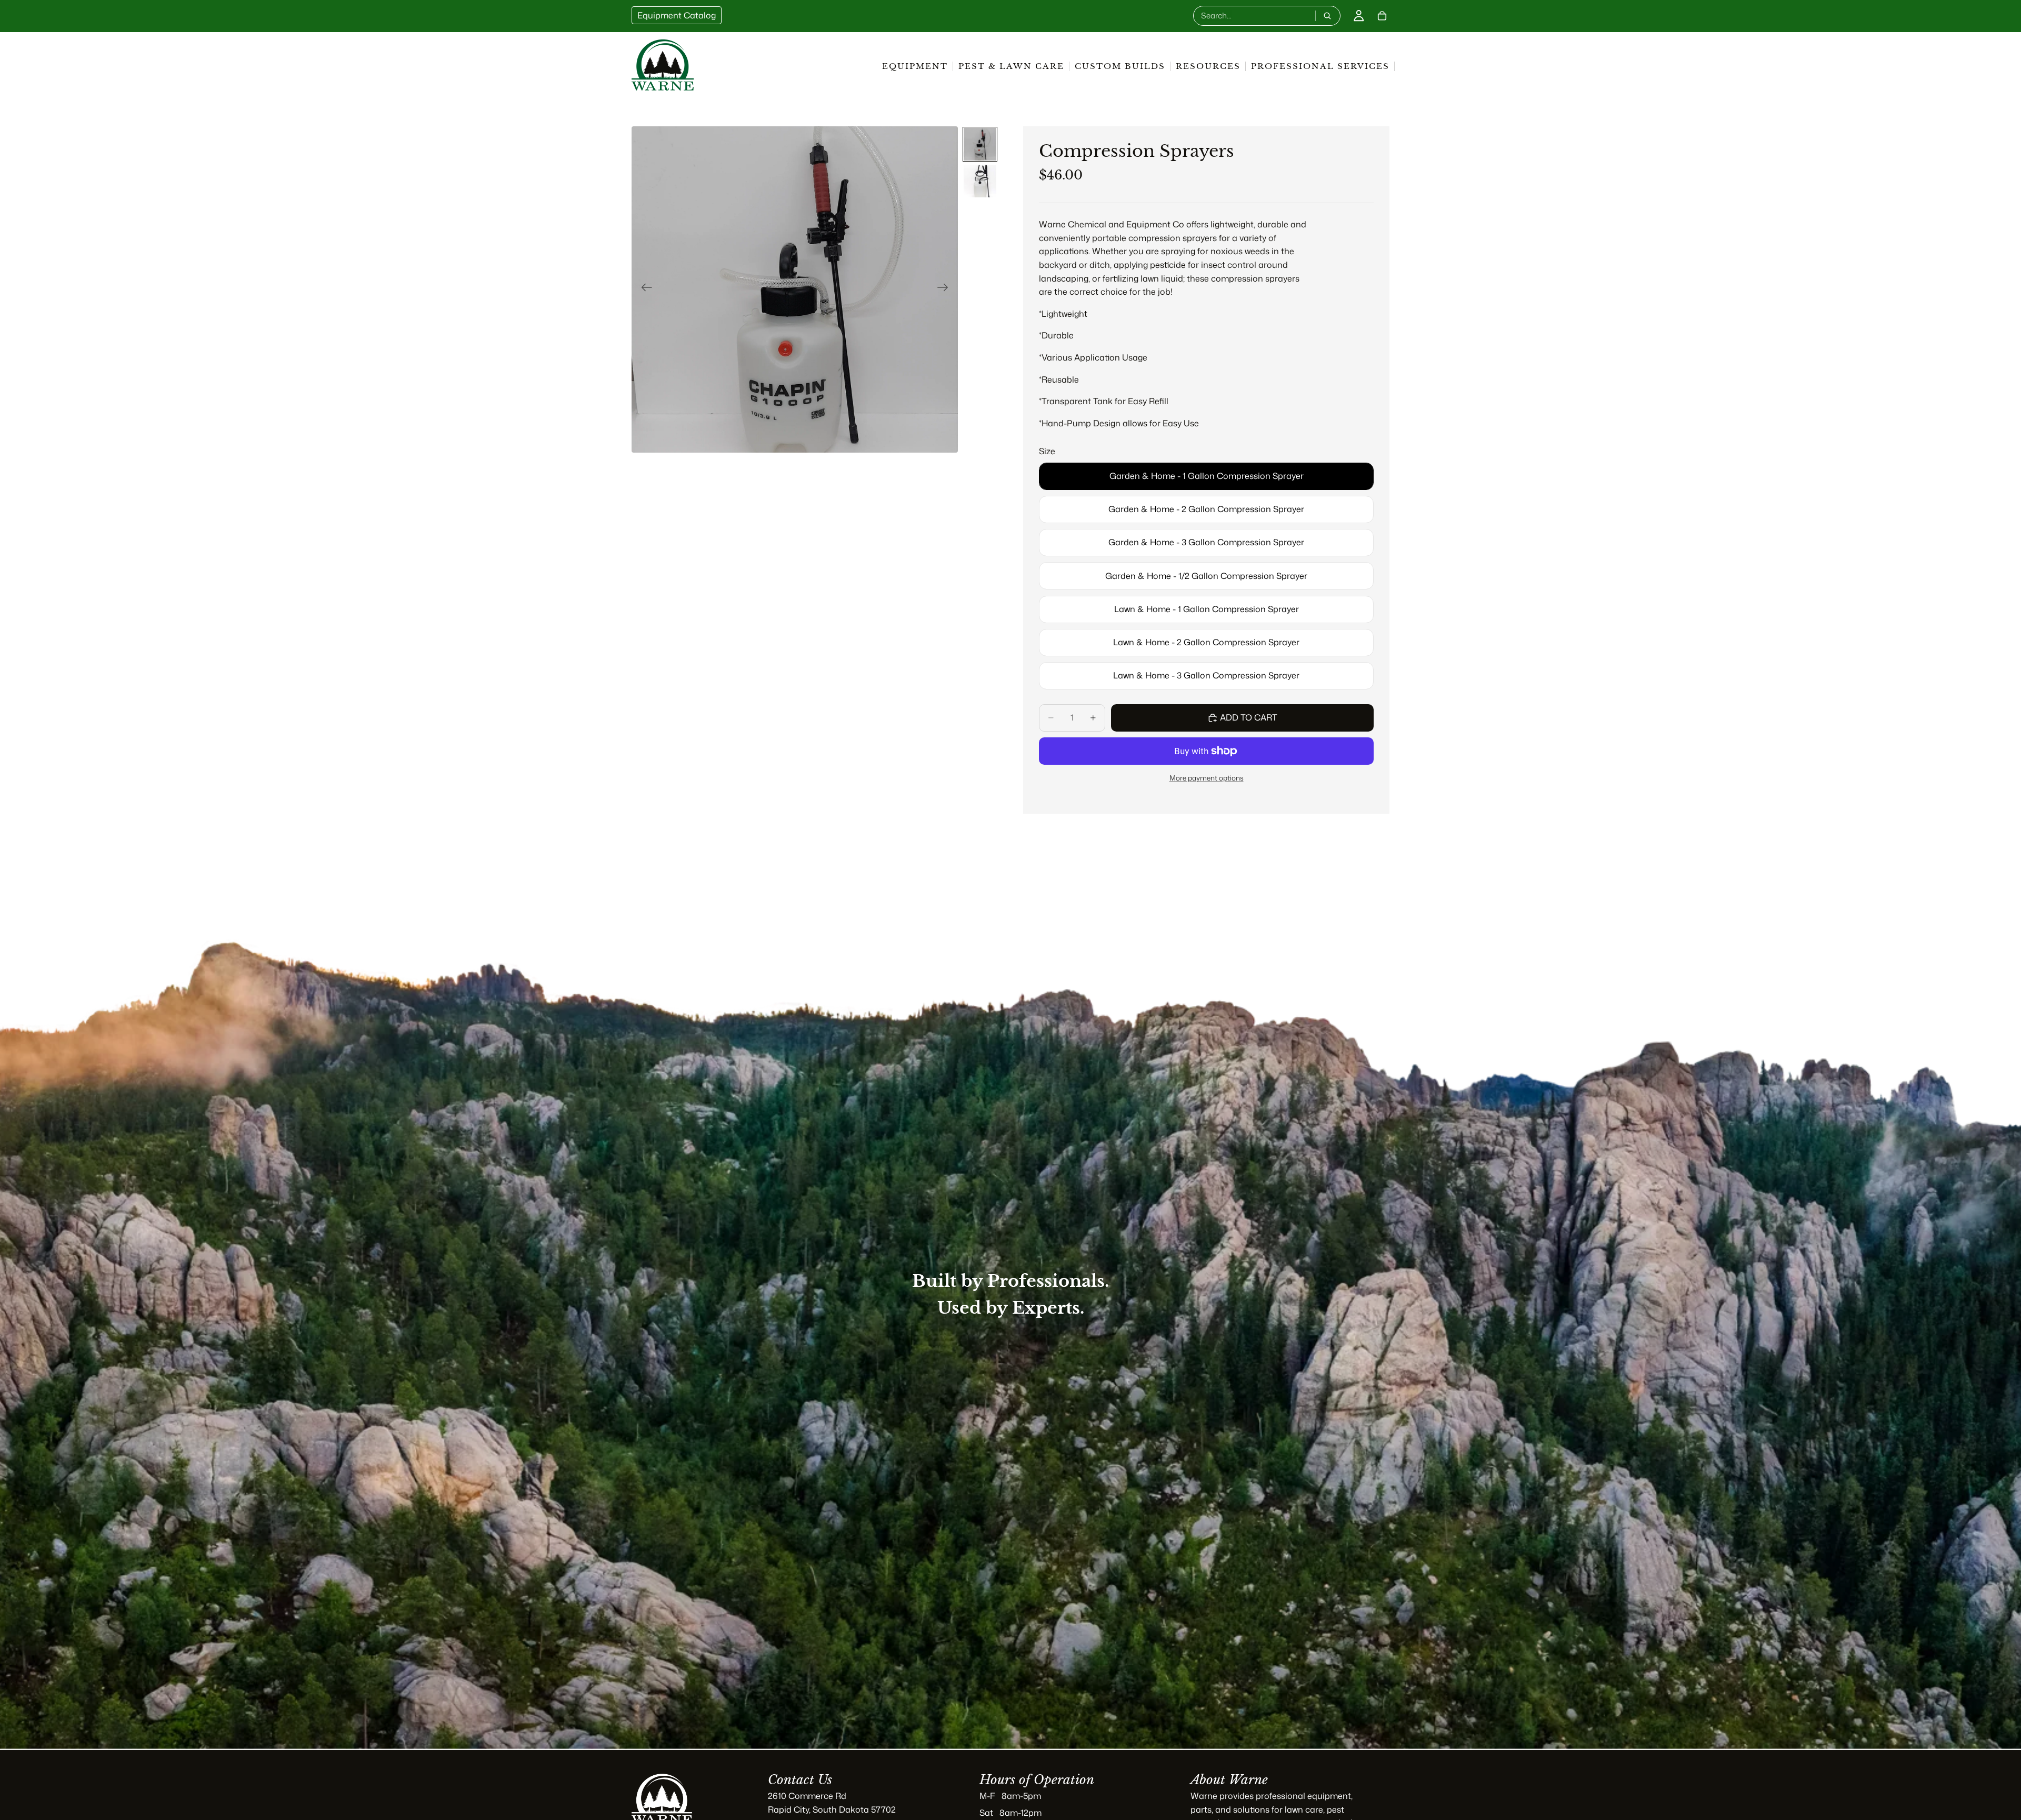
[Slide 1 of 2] (980, 144)
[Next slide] (946, 289)
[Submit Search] (1327, 16)
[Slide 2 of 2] (980, 181)
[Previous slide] (643, 289)
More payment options (1207, 778)
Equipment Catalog (677, 15)
